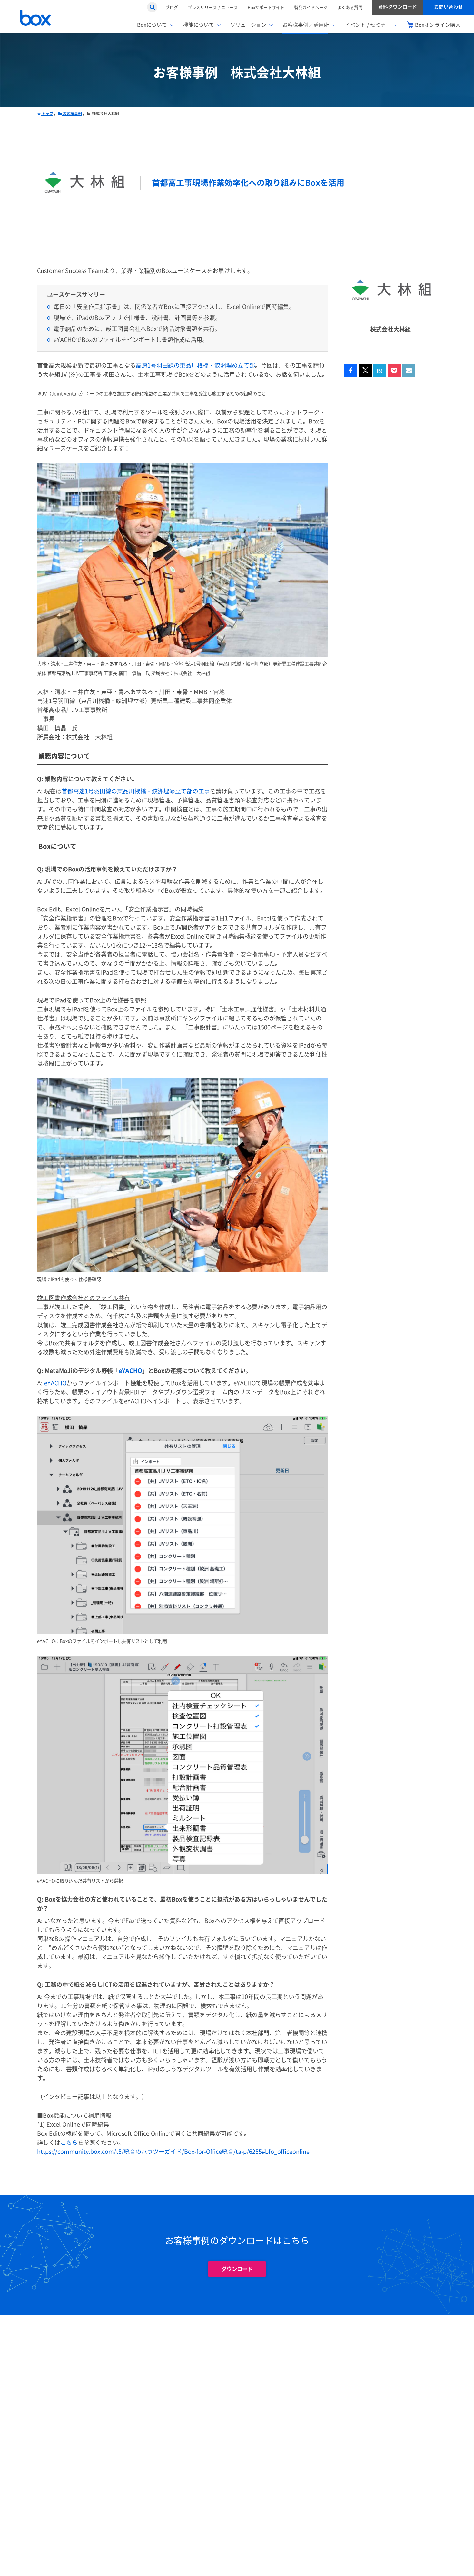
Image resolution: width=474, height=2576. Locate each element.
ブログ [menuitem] (172, 7)
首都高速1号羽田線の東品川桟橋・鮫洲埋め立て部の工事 (136, 791)
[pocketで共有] (394, 371)
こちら (69, 2143)
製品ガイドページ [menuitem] (311, 7)
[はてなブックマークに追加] (380, 371)
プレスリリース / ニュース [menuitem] (213, 7)
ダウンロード (237, 2269)
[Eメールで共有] (409, 371)
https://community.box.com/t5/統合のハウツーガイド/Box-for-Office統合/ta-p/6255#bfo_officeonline (173, 2152)
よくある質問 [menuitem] (350, 7)
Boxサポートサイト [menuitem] (266, 7)
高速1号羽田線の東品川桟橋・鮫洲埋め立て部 (195, 366)
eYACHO (130, 1371)
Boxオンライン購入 (438, 25)
